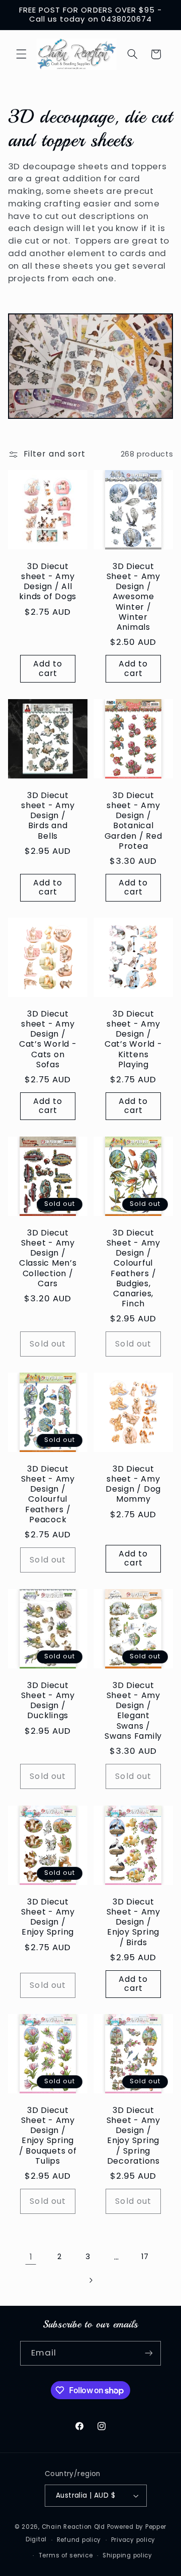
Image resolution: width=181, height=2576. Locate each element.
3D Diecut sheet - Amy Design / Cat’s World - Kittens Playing (133, 1040)
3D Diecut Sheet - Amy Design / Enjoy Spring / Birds (133, 1922)
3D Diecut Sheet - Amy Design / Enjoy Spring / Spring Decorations (133, 2136)
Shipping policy (127, 2555)
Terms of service (66, 2555)
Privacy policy (133, 2540)
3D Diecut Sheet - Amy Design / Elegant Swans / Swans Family (133, 1711)
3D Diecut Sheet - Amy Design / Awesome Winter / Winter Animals (133, 597)
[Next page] (90, 2280)
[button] (21, 54)
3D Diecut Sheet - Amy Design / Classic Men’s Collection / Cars (48, 1258)
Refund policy (79, 2540)
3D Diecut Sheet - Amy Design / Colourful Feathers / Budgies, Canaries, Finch (133, 1268)
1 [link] (31, 2257)
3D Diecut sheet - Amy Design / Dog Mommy (133, 1485)
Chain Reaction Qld (73, 2527)
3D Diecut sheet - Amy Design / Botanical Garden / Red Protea (133, 821)
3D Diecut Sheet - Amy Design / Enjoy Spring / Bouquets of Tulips (48, 2136)
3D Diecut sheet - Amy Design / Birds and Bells (48, 816)
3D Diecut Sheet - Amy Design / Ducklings (48, 1701)
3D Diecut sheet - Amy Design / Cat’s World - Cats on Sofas (48, 1040)
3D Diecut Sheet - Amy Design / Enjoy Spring (48, 1917)
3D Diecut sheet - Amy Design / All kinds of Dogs (48, 582)
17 (145, 2257)
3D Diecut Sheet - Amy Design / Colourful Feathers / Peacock (48, 1495)
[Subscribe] (149, 2353)
